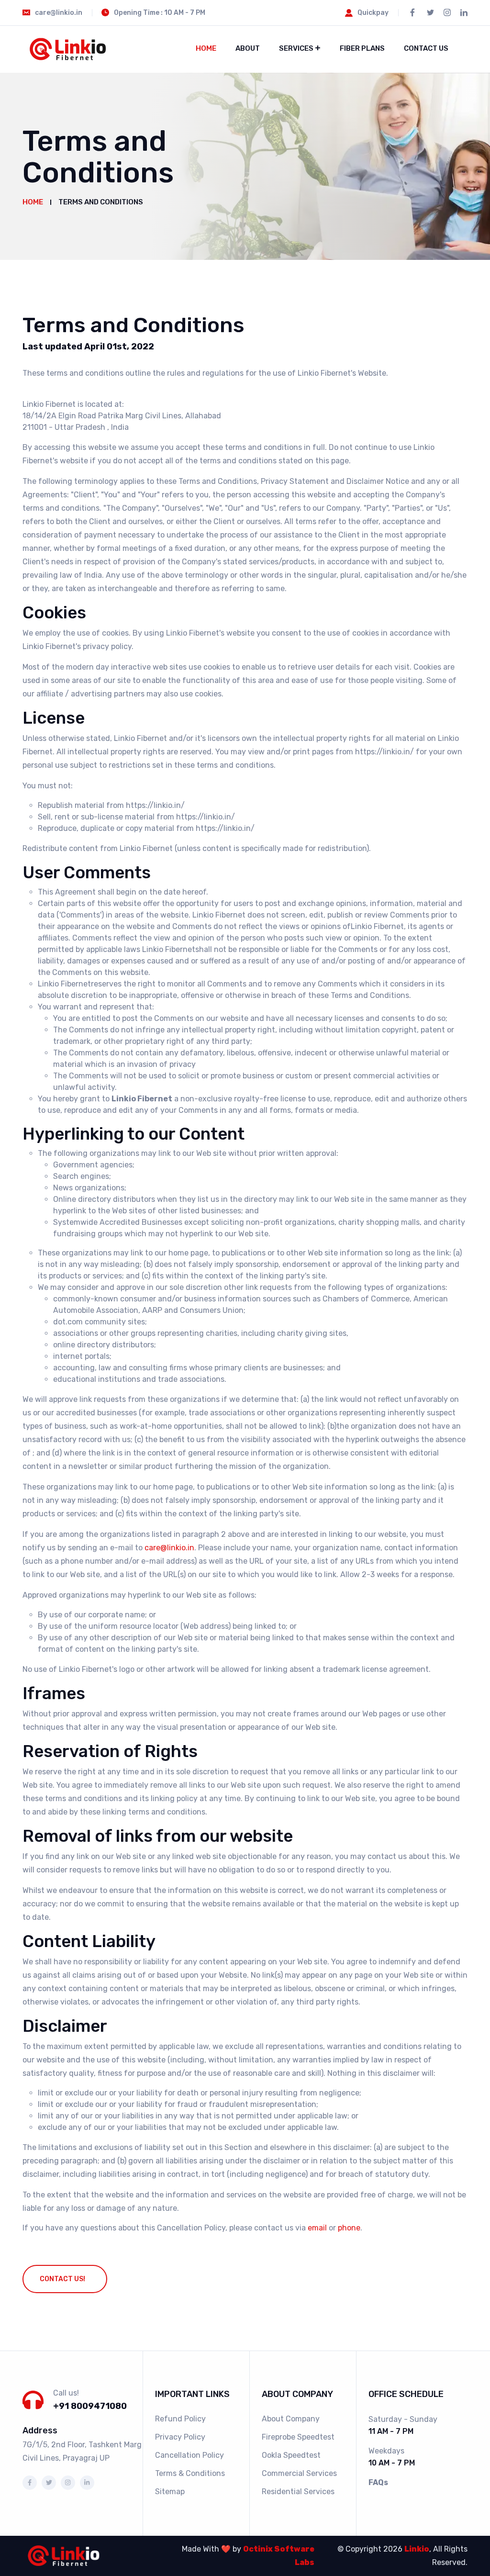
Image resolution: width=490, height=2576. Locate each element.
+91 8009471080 (90, 2406)
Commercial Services (299, 2473)
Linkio (417, 2549)
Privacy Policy (180, 2437)
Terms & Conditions (190, 2473)
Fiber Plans (362, 48)
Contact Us (426, 48)
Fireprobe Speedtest (298, 2437)
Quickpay (373, 13)
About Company (291, 2419)
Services (296, 48)
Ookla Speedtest (291, 2455)
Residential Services (298, 2492)
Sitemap (170, 2492)
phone (349, 2228)
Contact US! (62, 2279)
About (248, 48)
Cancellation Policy (189, 2455)
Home (206, 48)
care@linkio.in (169, 1548)
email (317, 2228)
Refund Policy (180, 2419)
